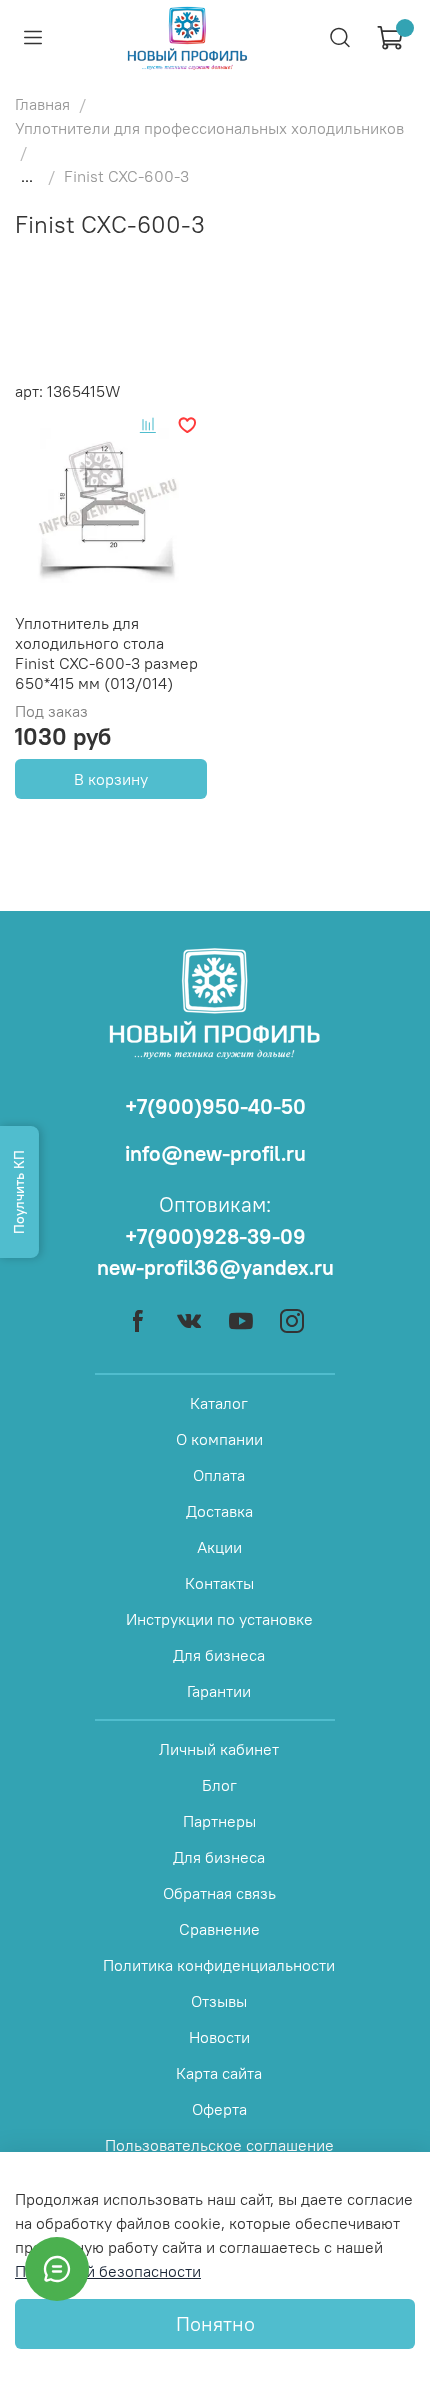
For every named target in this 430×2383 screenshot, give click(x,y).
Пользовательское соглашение (219, 2145)
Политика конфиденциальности (219, 1965)
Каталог (219, 1403)
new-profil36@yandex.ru (215, 1267)
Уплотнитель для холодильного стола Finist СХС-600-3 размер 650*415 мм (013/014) (106, 653)
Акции (219, 1547)
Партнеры (219, 1821)
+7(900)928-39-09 (215, 1236)
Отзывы (219, 2001)
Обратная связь (219, 1893)
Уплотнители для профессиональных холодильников (209, 128)
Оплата (219, 1475)
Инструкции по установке (219, 1619)
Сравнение (219, 1929)
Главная (42, 104)
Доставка (219, 1511)
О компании (219, 1439)
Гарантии (219, 1691)
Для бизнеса (219, 1655)
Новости (219, 2037)
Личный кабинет (219, 1749)
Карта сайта (219, 2073)
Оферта (219, 2109)
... (27, 176)
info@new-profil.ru (215, 1153)
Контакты (219, 1583)
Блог (219, 1785)
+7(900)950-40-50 (215, 1106)
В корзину (111, 779)
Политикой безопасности (108, 2271)
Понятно (215, 2323)
